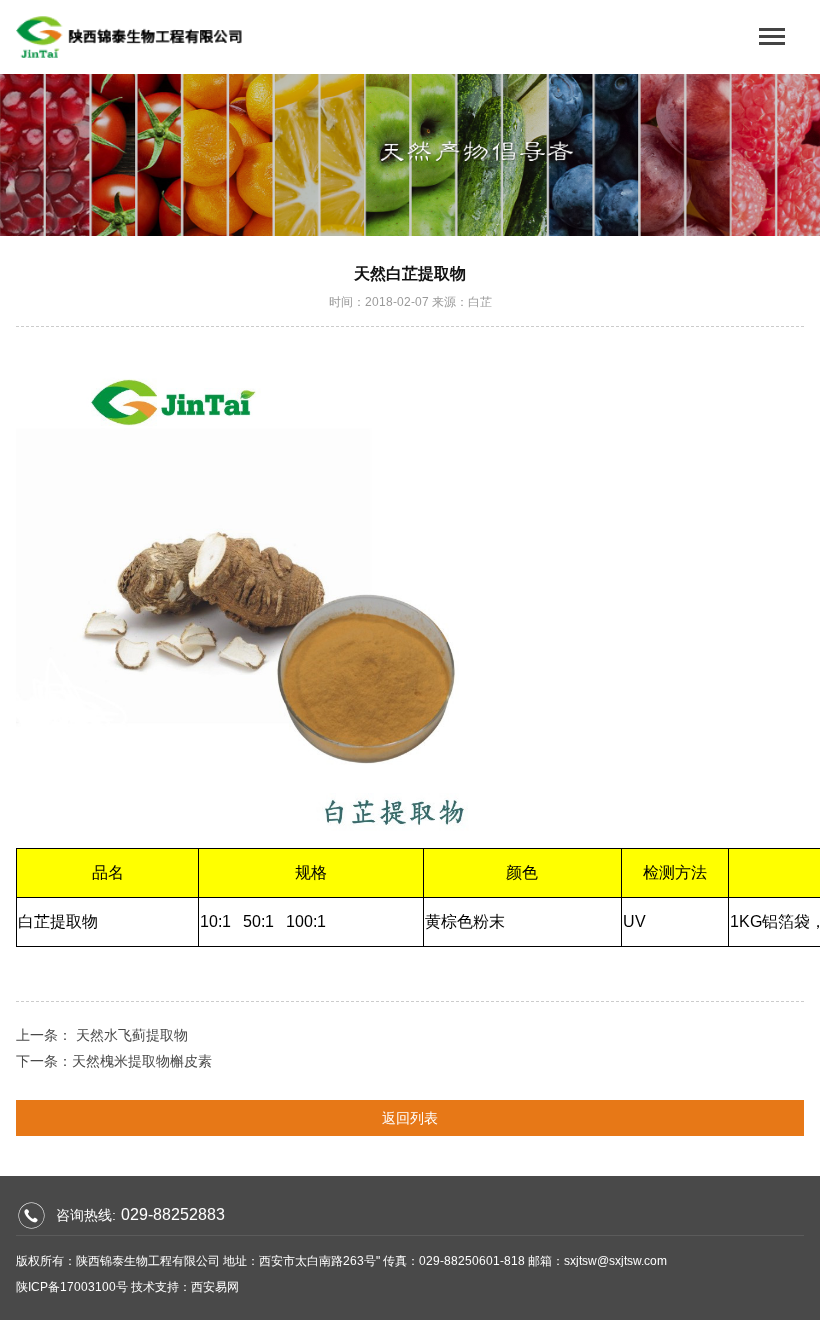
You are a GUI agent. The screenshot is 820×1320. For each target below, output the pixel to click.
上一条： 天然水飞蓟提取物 (102, 1035)
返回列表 (410, 1118)
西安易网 (215, 1287)
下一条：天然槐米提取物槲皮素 (114, 1061)
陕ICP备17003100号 (72, 1287)
